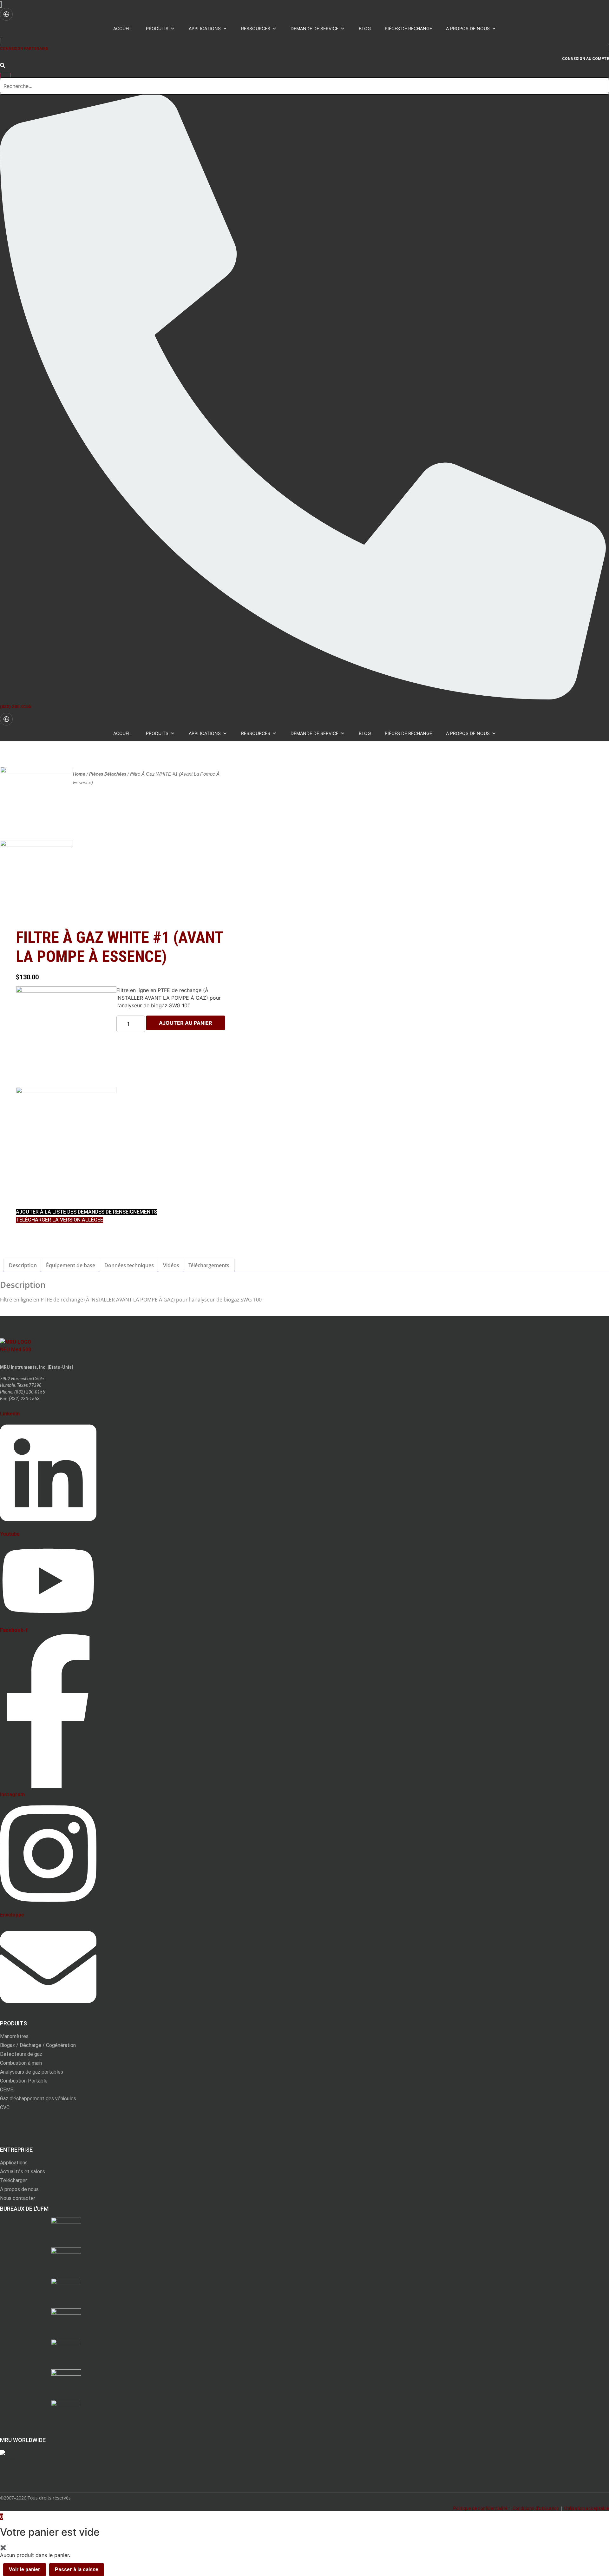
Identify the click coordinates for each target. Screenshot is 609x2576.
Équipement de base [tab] (71, 1265)
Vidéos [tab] (171, 1265)
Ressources (256, 28)
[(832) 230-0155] (303, 698)
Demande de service (314, 28)
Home (79, 774)
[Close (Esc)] (602, 7)
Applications (205, 28)
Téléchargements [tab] (209, 1265)
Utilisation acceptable (587, 2508)
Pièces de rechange (408, 28)
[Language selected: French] (6, 14)
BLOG (365, 28)
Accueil (123, 28)
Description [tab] (23, 1265)
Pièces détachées (108, 774)
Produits (157, 28)
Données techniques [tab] (129, 1265)
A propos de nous (468, 28)
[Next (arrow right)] (598, 1288)
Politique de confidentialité (480, 2508)
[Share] (588, 7)
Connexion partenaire (24, 49)
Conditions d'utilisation (536, 2508)
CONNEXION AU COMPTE (586, 59)
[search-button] (3, 66)
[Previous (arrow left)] (11, 1288)
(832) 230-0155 (16, 706)
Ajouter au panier (186, 1023)
